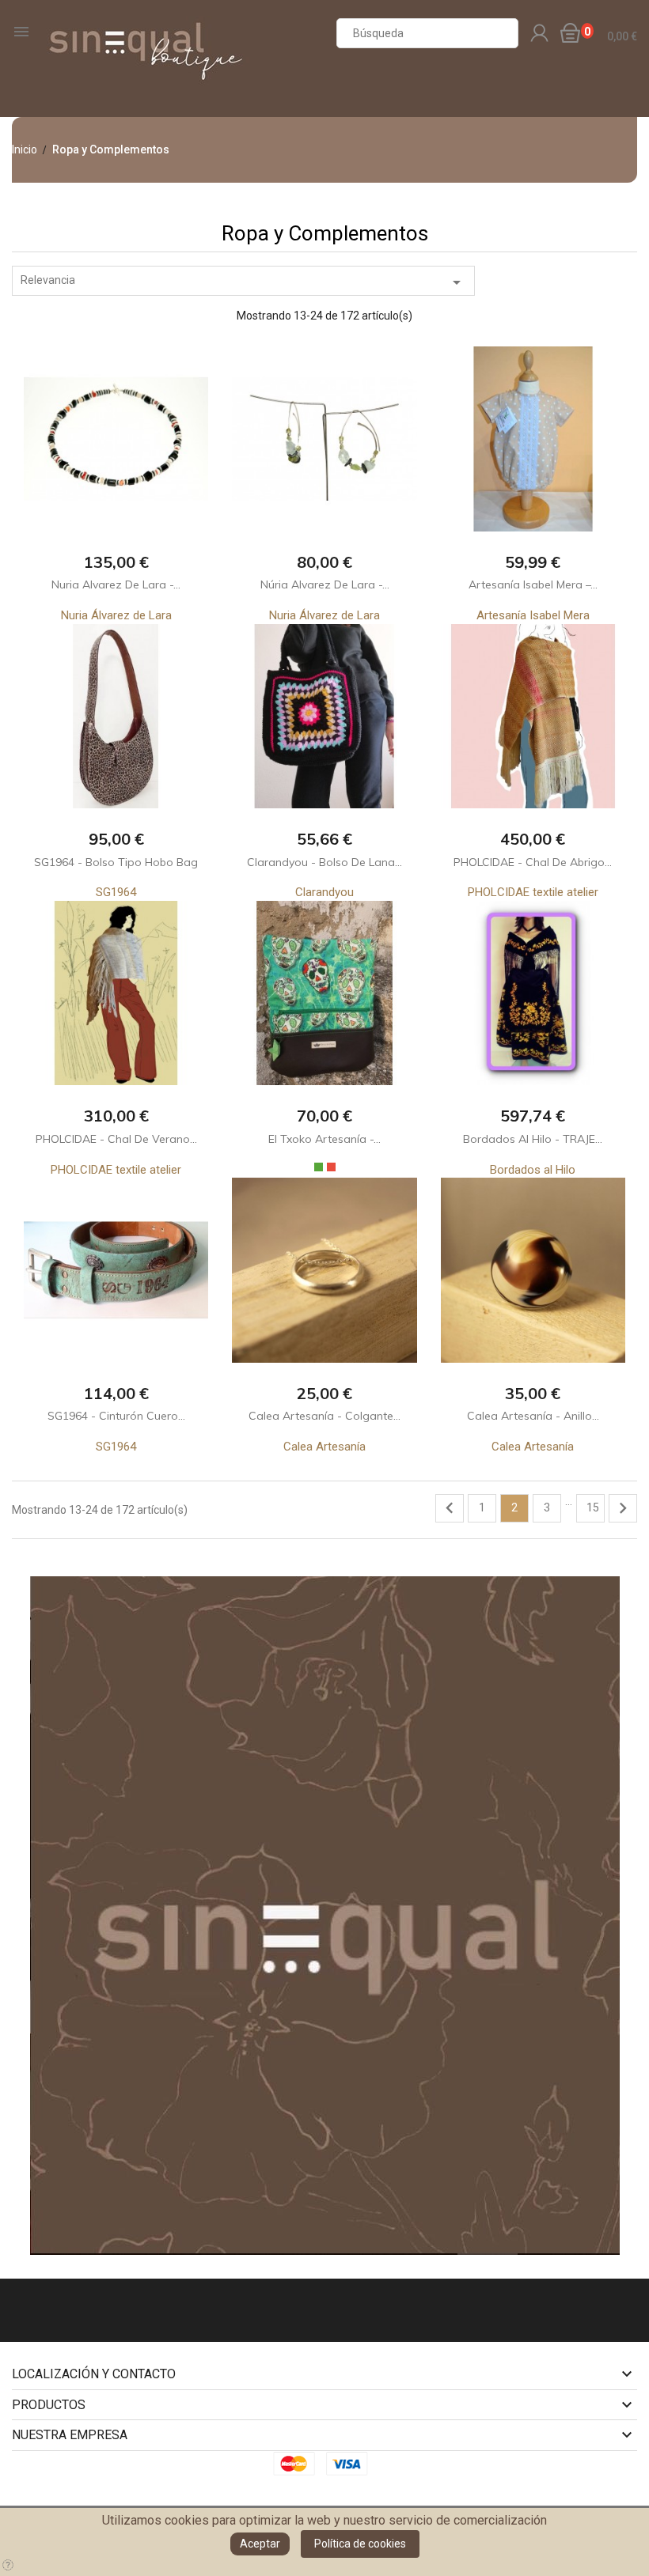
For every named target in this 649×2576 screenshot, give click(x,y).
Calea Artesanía (324, 1447)
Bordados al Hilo (533, 1170)
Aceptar (260, 2544)
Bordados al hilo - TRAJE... (533, 1139)
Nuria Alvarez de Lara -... (116, 584)
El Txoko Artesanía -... (324, 1139)
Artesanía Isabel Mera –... (533, 584)
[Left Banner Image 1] (325, 1915)
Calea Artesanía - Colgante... (324, 1416)
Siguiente (623, 1508)
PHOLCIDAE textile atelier (533, 892)
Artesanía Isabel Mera (533, 615)
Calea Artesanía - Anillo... (533, 1416)
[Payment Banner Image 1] (298, 2463)
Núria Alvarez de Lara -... (325, 584)
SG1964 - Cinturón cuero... (116, 1416)
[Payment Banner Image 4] (351, 2463)
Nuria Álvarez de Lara (116, 615)
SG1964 (116, 892)
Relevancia (243, 282)
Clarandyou (324, 892)
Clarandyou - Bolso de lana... (324, 862)
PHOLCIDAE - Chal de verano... (116, 1139)
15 (593, 1507)
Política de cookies (360, 2544)
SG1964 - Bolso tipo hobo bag (116, 862)
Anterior (450, 1508)
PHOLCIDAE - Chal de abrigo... (533, 862)
